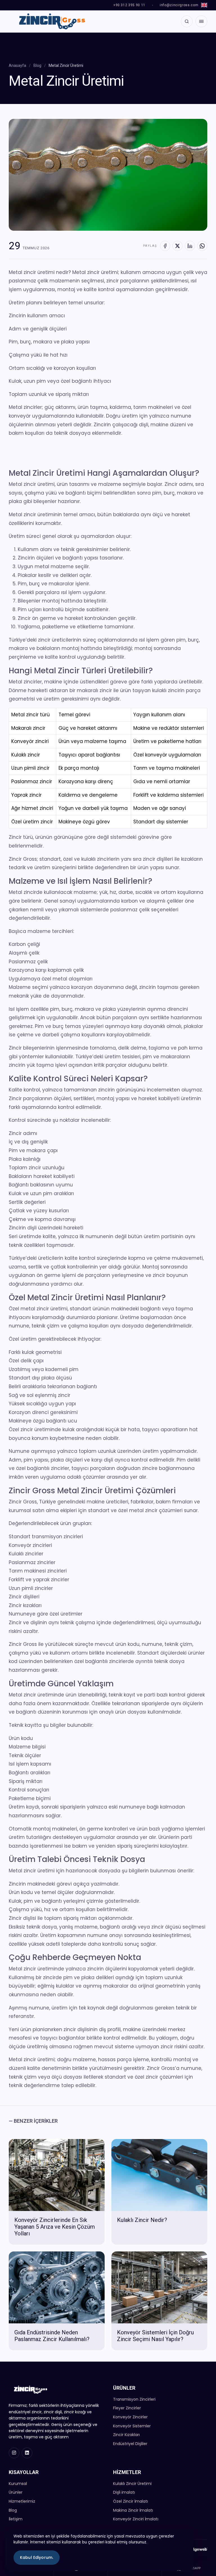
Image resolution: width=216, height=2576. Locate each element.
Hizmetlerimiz (22, 2501)
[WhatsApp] (202, 246)
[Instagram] (14, 2453)
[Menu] (201, 21)
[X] (177, 246)
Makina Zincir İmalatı (133, 2510)
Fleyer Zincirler (127, 2408)
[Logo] (51, 21)
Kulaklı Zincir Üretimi (132, 2484)
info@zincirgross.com (179, 5)
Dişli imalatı (124, 2492)
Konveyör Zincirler (130, 2417)
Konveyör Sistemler (132, 2426)
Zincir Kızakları (126, 2435)
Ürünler (16, 2492)
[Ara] (187, 21)
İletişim (16, 2519)
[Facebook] (165, 246)
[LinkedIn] (190, 246)
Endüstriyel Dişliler (130, 2444)
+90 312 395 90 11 (129, 5)
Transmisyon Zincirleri (134, 2399)
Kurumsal (18, 2484)
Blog (37, 65)
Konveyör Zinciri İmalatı (136, 2519)
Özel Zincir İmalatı (130, 2501)
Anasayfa (17, 65)
